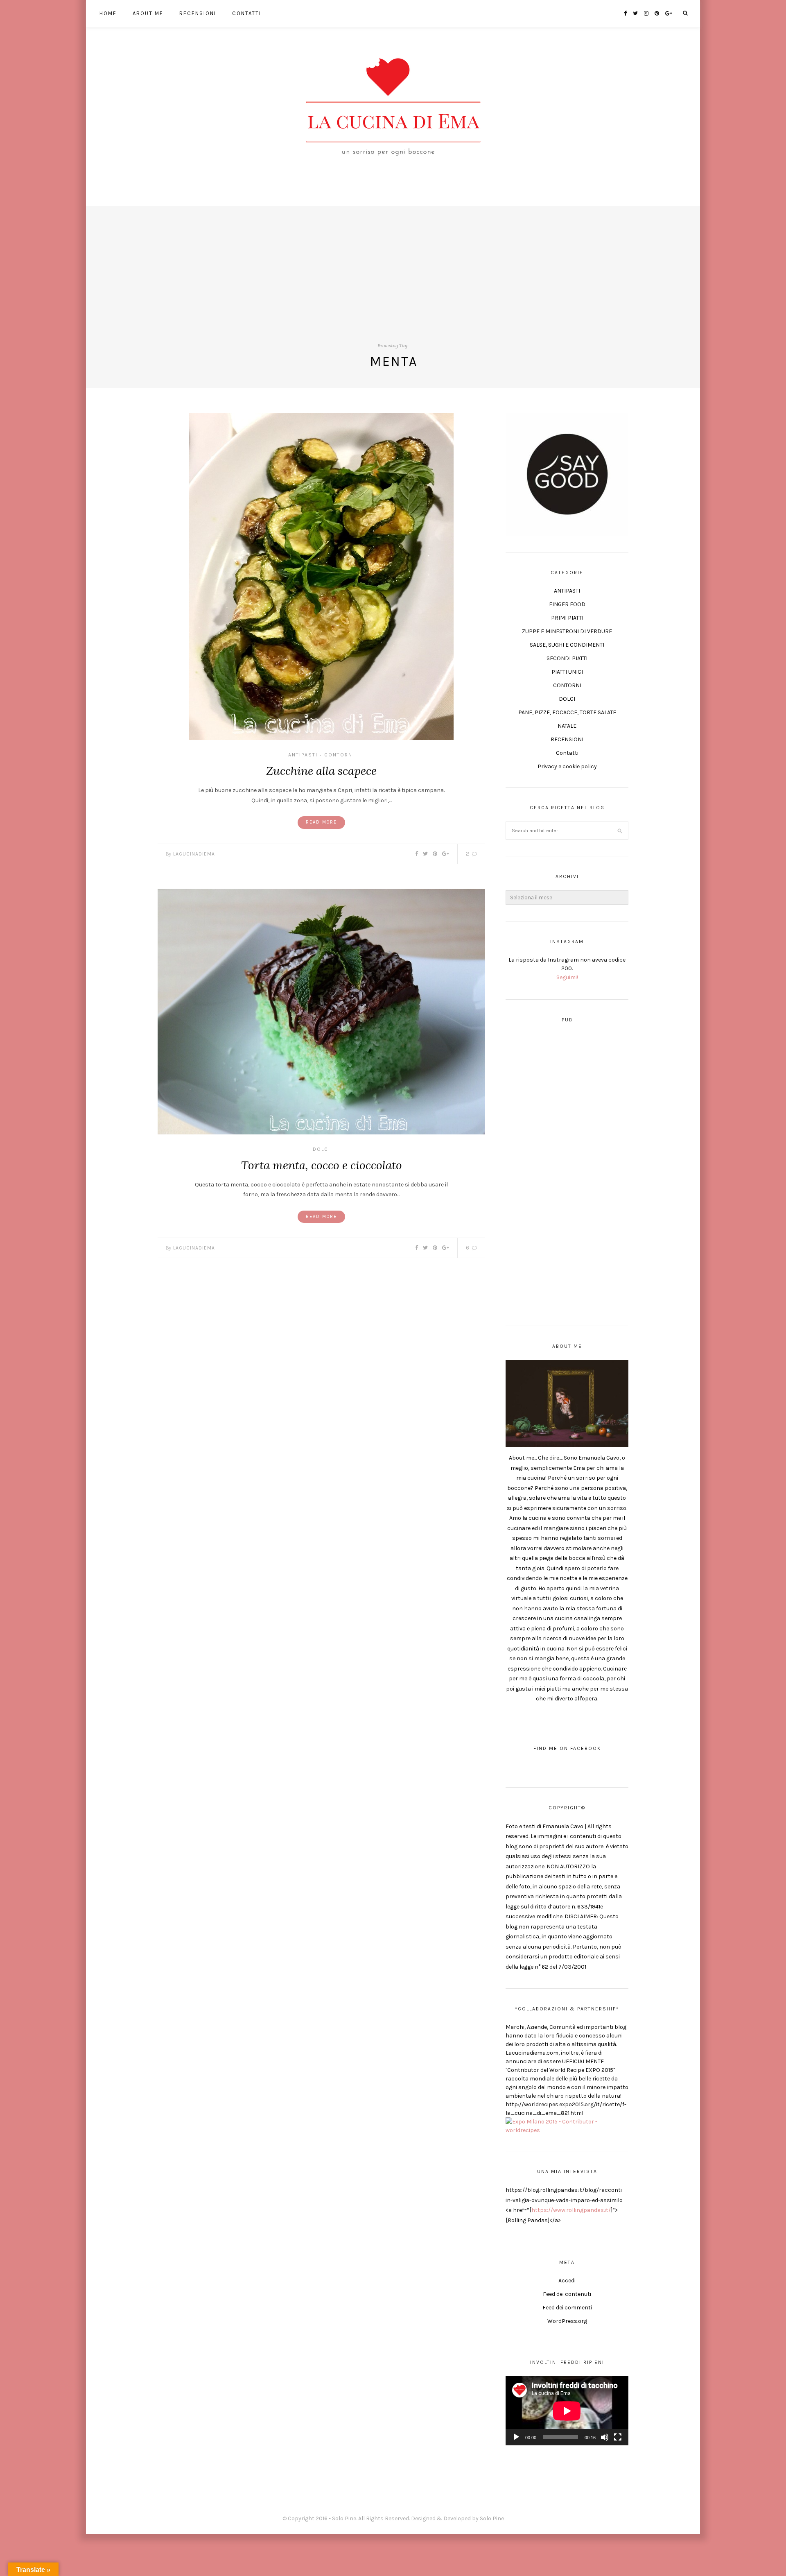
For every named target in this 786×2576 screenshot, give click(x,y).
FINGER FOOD (567, 604)
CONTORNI (339, 755)
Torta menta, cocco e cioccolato (322, 1165)
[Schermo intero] (618, 2437)
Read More (321, 822)
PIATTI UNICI (567, 672)
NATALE (567, 726)
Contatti (247, 13)
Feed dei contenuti (567, 2294)
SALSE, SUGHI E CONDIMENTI (567, 645)
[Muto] (605, 2437)
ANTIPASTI (303, 755)
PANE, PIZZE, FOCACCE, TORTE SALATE (567, 712)
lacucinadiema (194, 854)
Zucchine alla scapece (321, 771)
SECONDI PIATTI (567, 658)
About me (148, 13)
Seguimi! (567, 977)
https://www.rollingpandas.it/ (571, 2210)
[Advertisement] (393, 263)
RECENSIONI (567, 739)
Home (108, 13)
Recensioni (198, 13)
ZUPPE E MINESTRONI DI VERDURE (567, 631)
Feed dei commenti (567, 2308)
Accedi (567, 2281)
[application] (567, 2411)
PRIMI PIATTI (567, 618)
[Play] (516, 2437)
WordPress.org (567, 2321)
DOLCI (322, 1149)
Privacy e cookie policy (567, 766)
